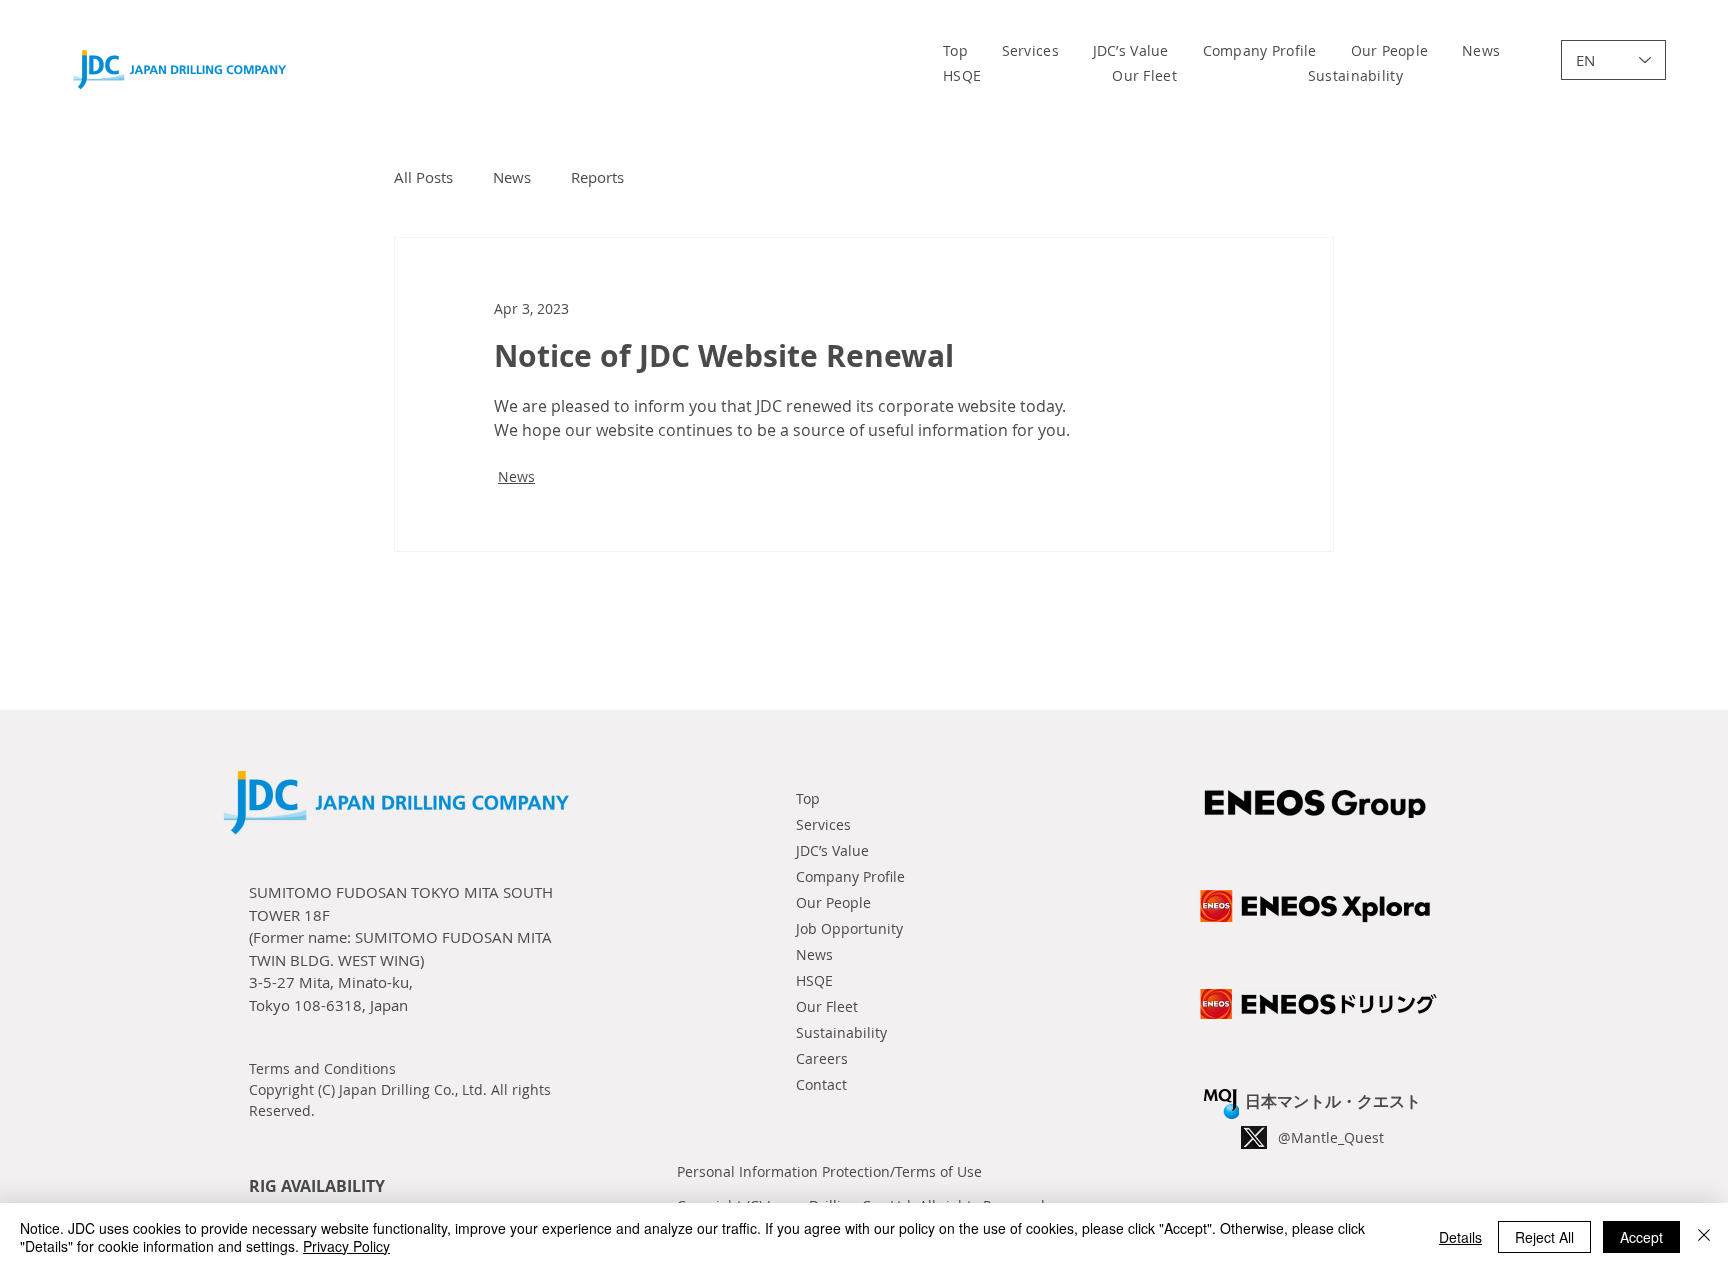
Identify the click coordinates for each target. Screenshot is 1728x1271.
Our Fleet (827, 1006)
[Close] (1704, 1237)
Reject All (1544, 1237)
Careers (822, 1058)
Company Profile (850, 876)
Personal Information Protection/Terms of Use (829, 1171)
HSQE (814, 980)
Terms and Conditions (322, 1068)
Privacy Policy (346, 1246)
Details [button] (1460, 1237)
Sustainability (841, 1032)
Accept (1641, 1237)
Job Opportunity (849, 928)
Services (823, 824)
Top (808, 798)
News (512, 177)
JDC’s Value (832, 850)
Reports (597, 177)
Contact (821, 1084)
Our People (833, 902)
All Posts (423, 177)
